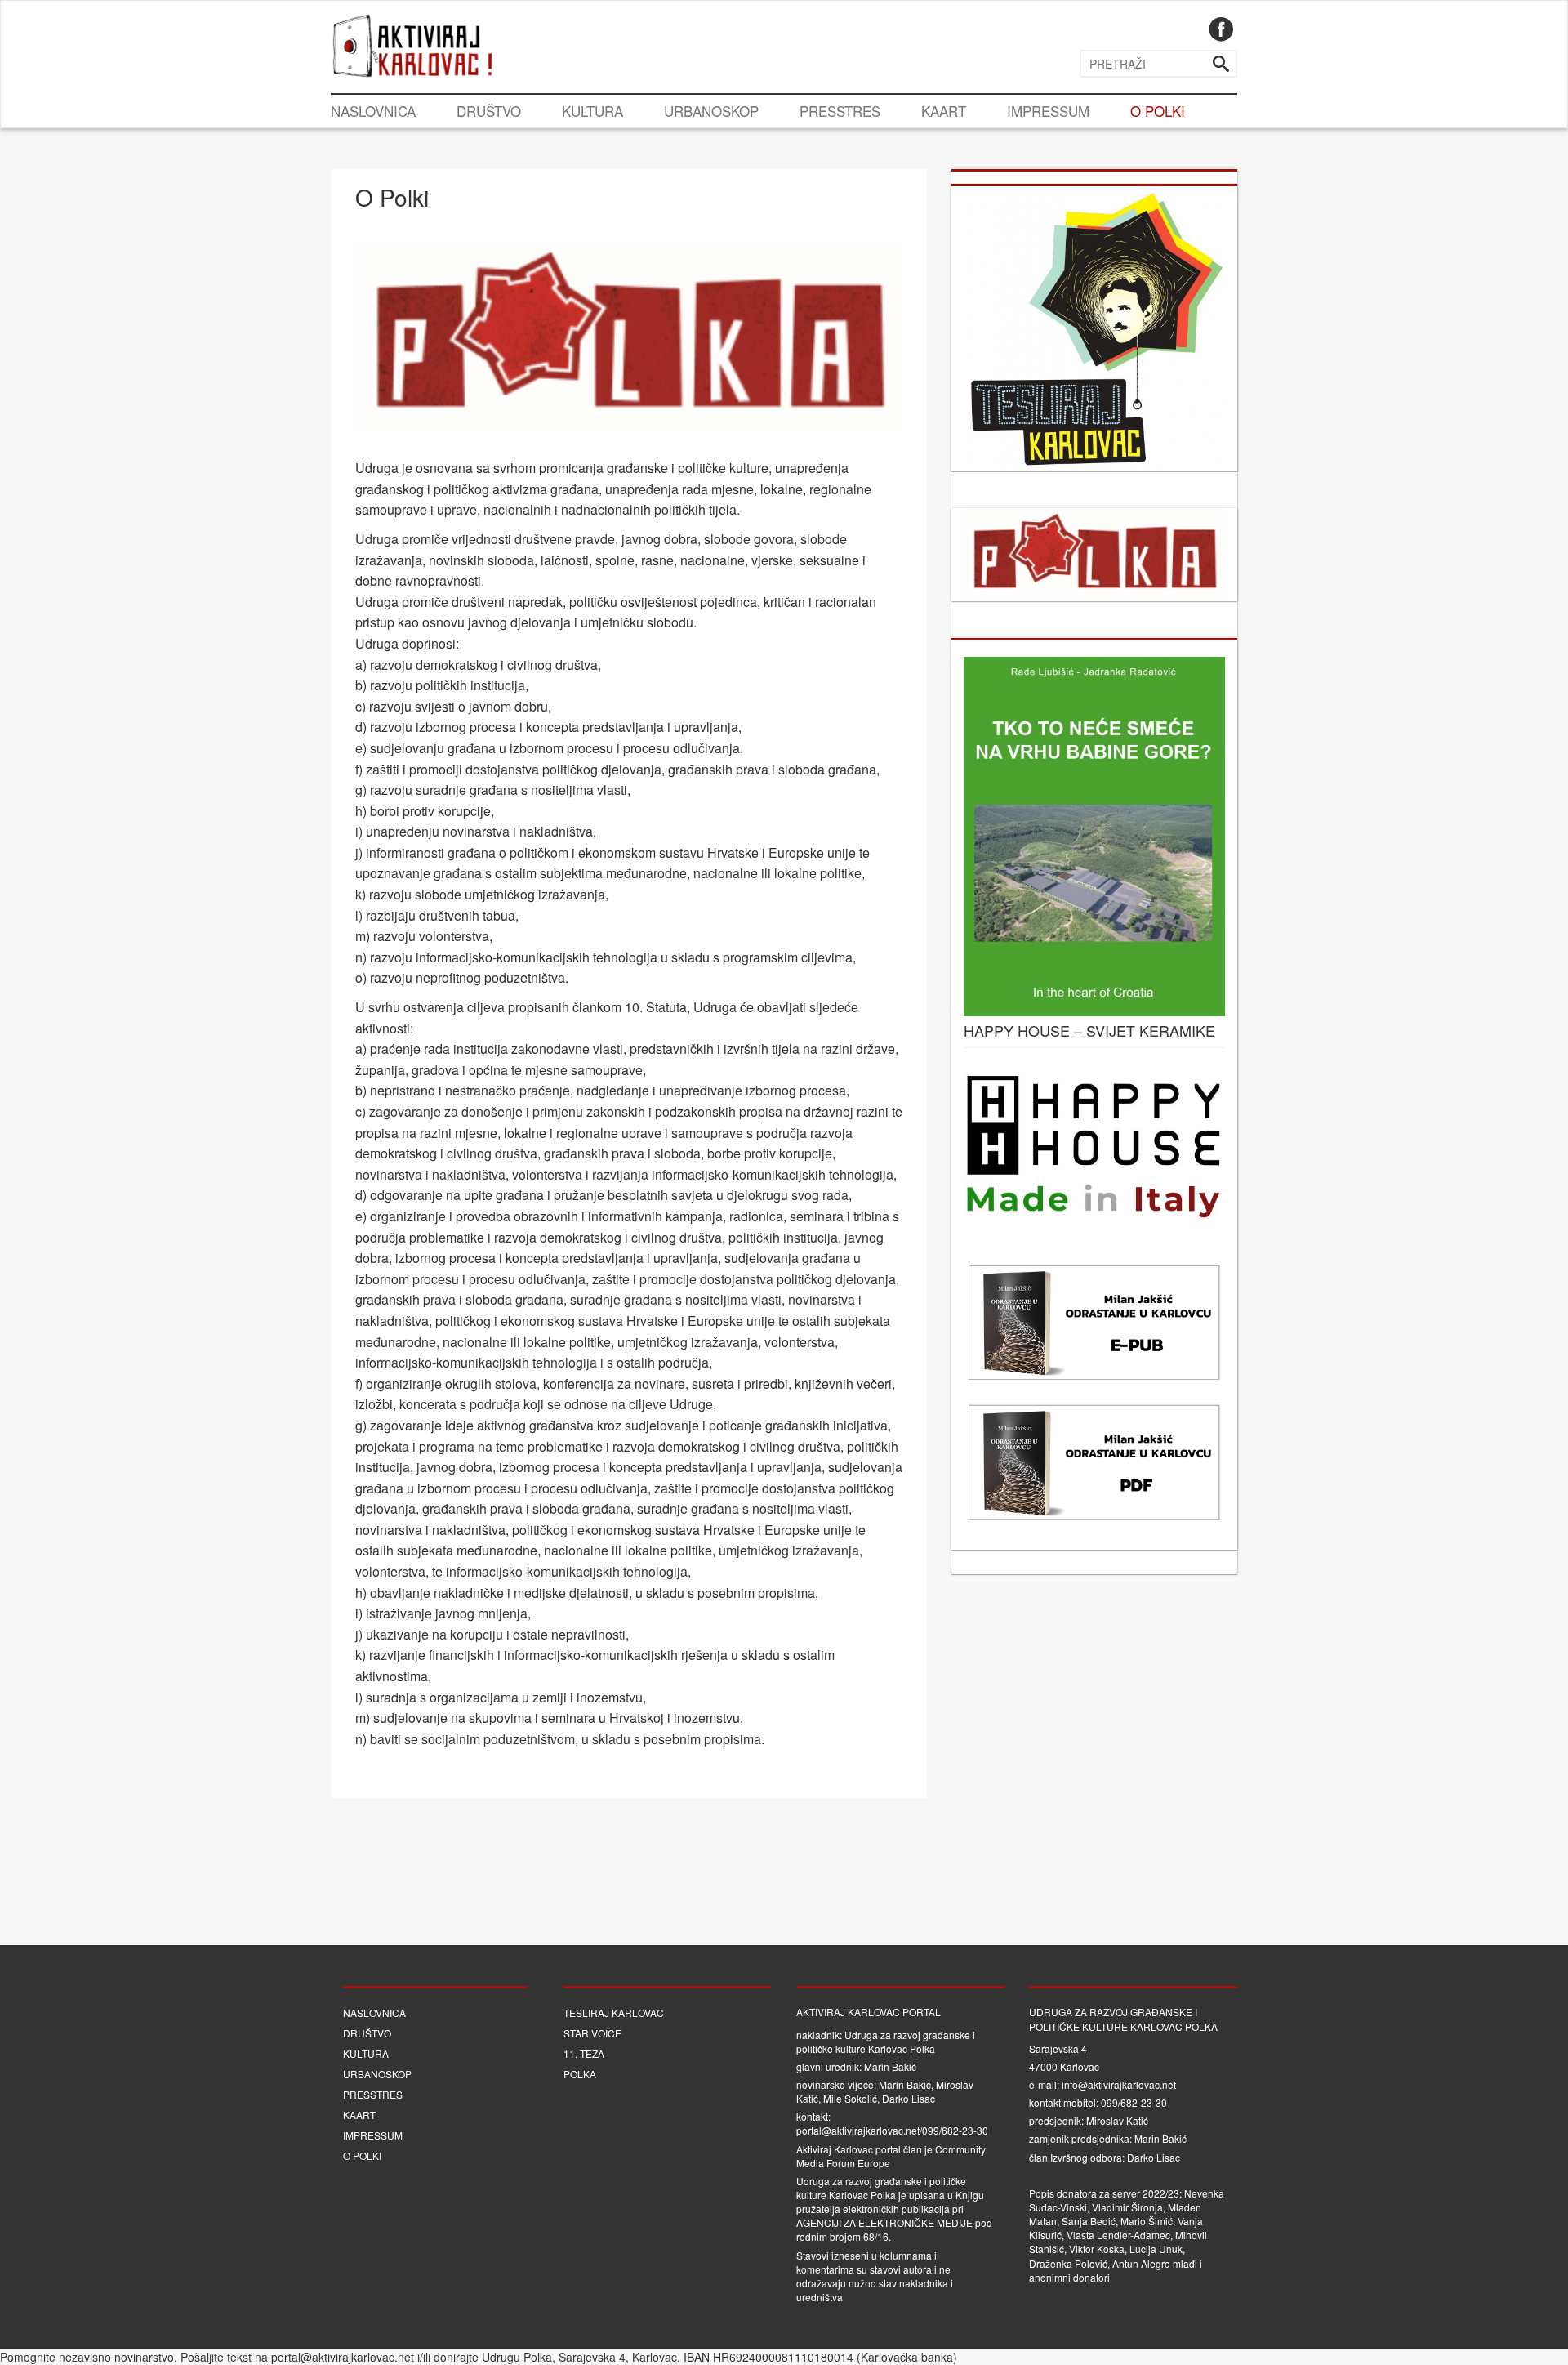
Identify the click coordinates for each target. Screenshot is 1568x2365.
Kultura (592, 111)
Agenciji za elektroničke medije (884, 2222)
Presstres (840, 111)
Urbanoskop (711, 111)
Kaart (944, 111)
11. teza (584, 2053)
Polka (580, 2074)
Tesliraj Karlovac (614, 2012)
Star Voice (592, 2033)
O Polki (1158, 111)
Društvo (489, 111)
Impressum (1048, 111)
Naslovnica (373, 111)
